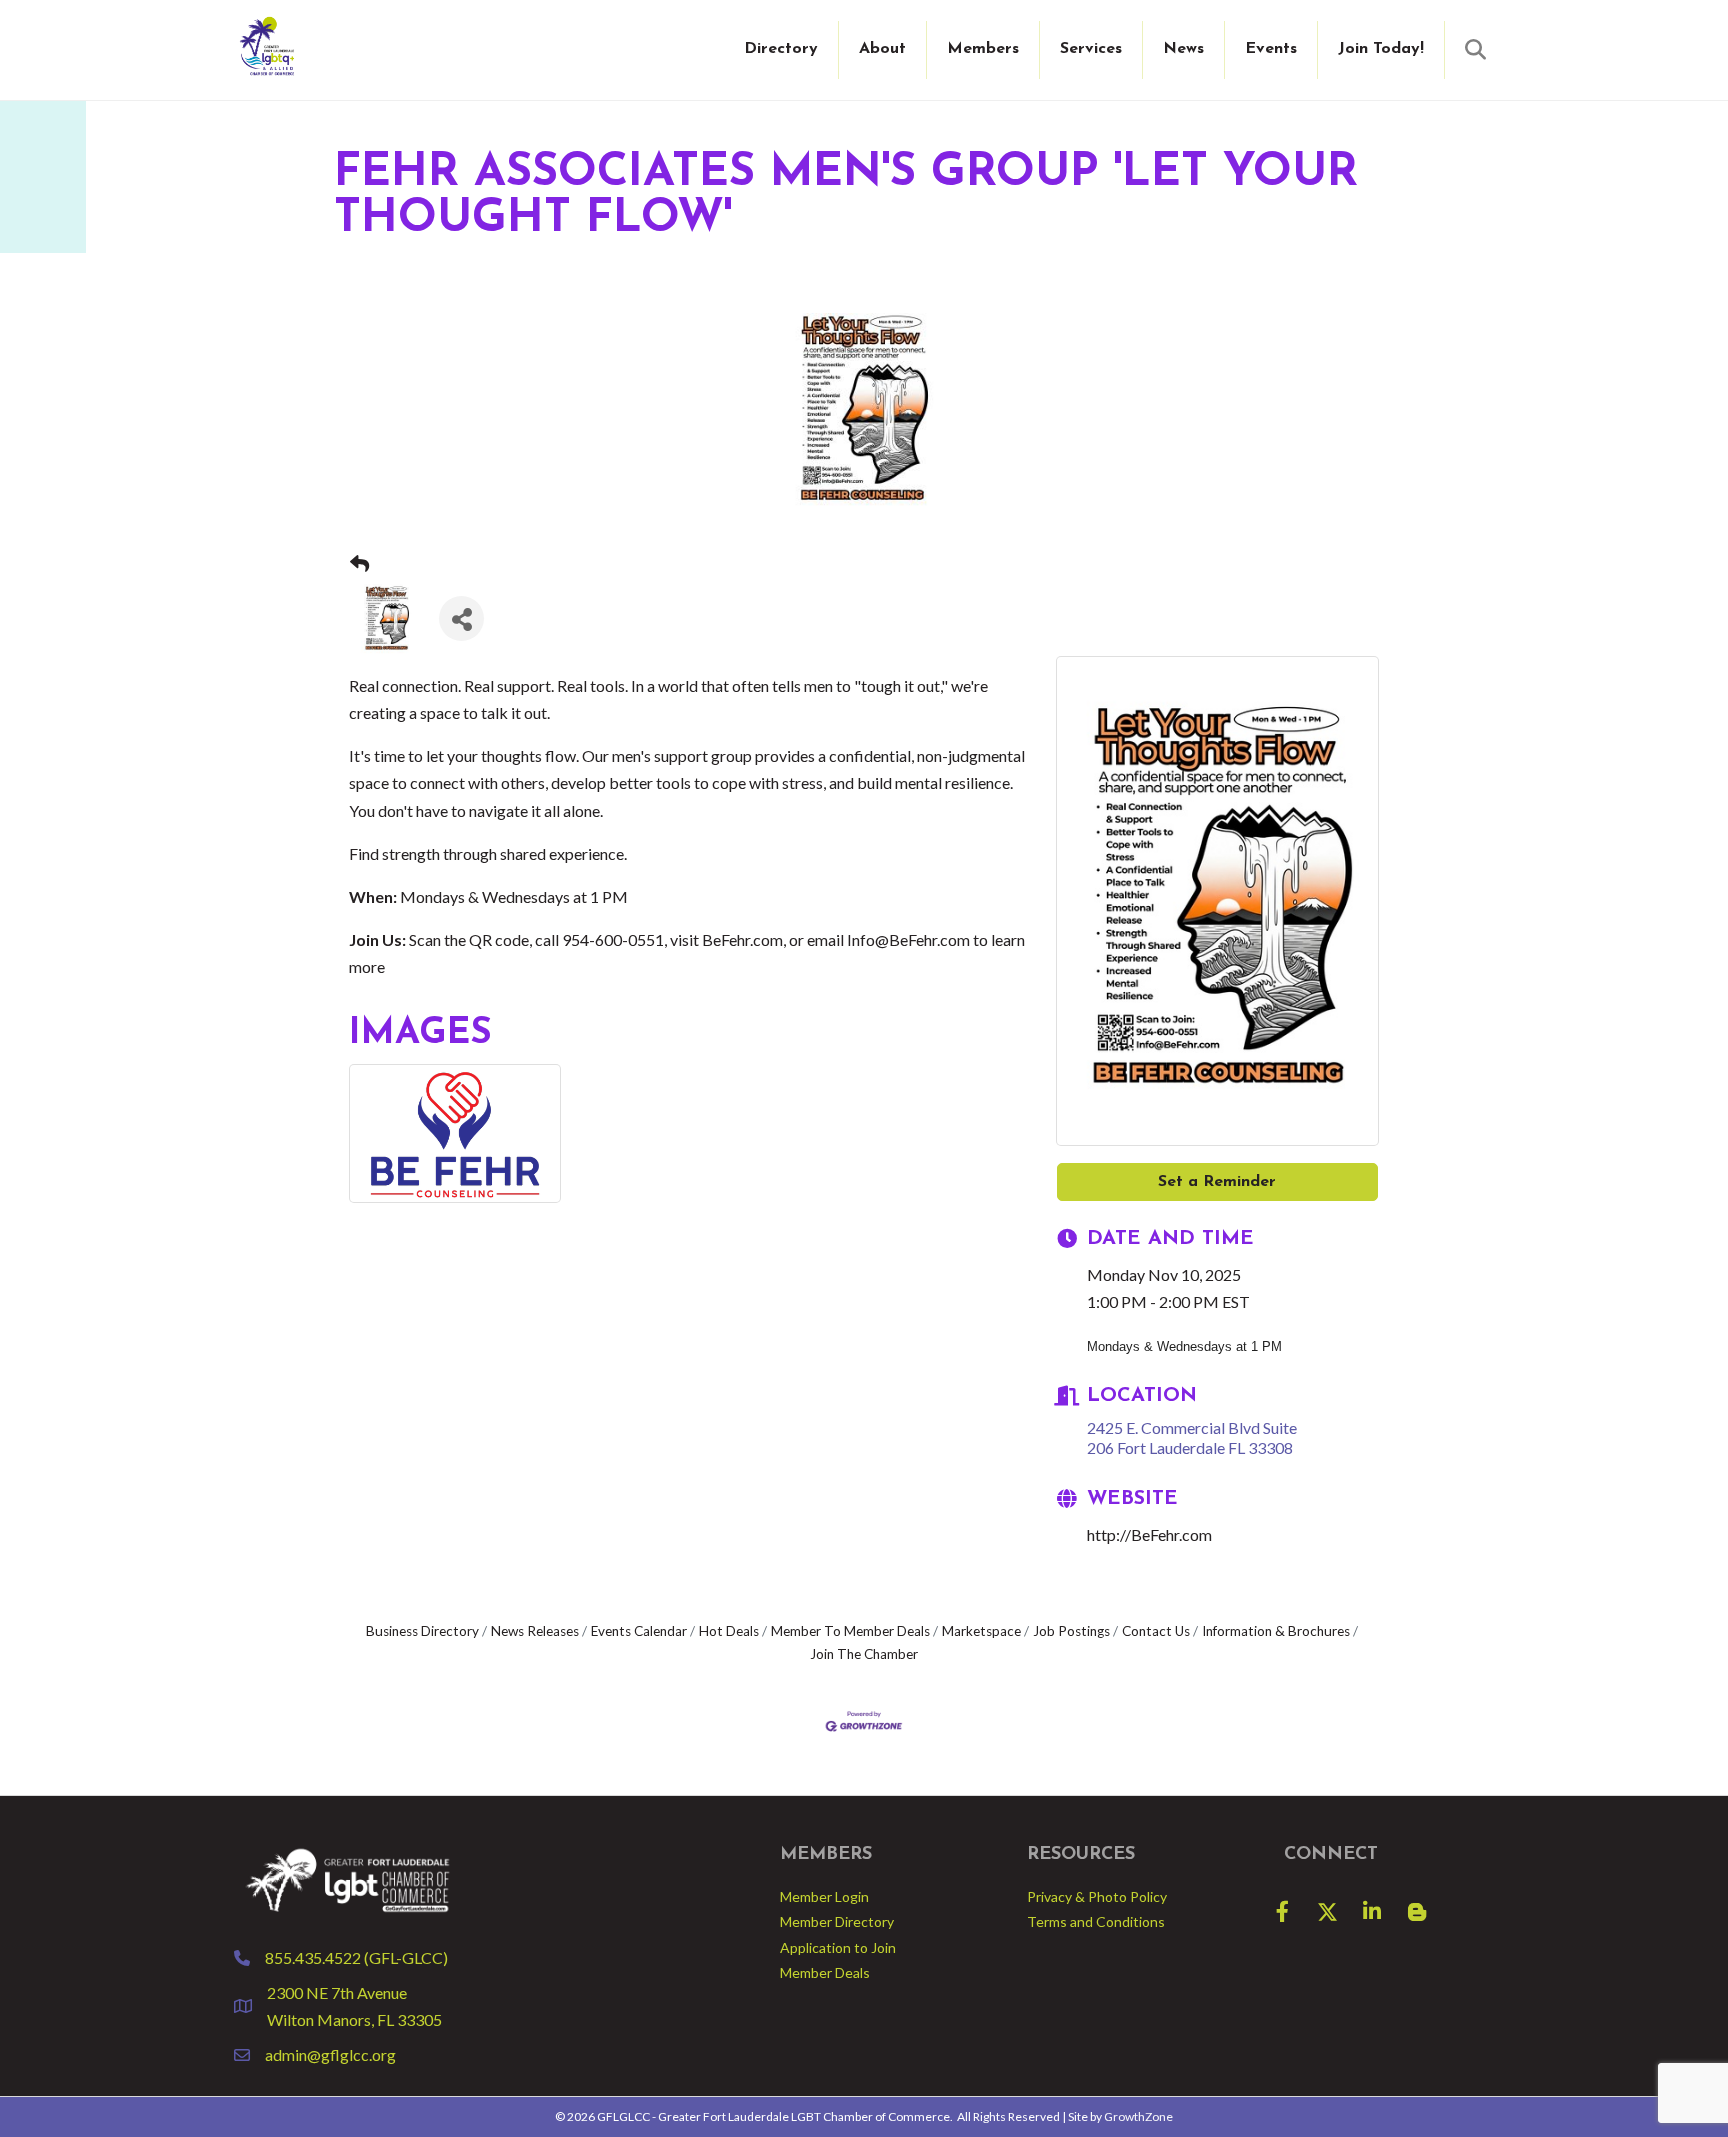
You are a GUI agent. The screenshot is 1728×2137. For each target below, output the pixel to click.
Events (1271, 49)
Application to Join (838, 1947)
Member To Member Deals (850, 1631)
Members (983, 49)
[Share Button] (461, 618)
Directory (781, 49)
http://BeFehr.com (1149, 1534)
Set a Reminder (1217, 1182)
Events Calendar (639, 1631)
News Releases (535, 1631)
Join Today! (1381, 49)
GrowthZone (1138, 2116)
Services (1091, 49)
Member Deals (825, 1972)
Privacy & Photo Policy (1097, 1896)
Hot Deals (729, 1631)
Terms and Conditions (1096, 1921)
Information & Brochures (1276, 1631)
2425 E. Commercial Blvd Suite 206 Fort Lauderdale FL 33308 (1192, 1437)
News (1183, 49)
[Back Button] (359, 564)
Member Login (824, 1896)
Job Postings (1071, 1631)
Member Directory (837, 1921)
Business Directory (422, 1631)
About (882, 49)
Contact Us (1156, 1631)
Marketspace (981, 1631)
